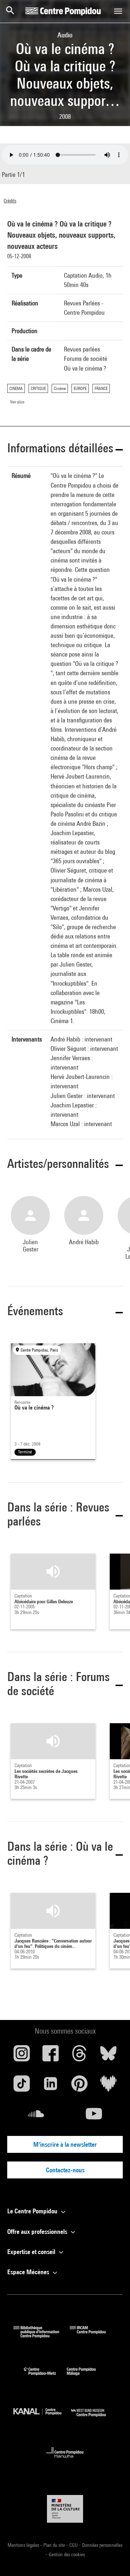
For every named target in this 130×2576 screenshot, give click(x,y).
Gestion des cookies (67, 2554)
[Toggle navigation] (118, 11)
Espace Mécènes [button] (29, 2272)
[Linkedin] (51, 2086)
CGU (74, 2545)
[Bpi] (42, 2336)
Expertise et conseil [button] (32, 2252)
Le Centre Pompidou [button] (33, 2211)
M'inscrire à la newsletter (65, 2144)
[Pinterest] (79, 2086)
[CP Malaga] (87, 2377)
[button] (65, 449)
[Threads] (79, 2056)
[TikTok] (22, 2086)
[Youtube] (94, 2116)
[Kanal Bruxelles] (42, 2418)
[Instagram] (22, 2056)
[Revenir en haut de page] (113, 2559)
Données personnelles (102, 2545)
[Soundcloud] (36, 2116)
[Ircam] (93, 2336)
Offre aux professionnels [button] (38, 2232)
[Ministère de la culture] (65, 2509)
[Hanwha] (65, 2460)
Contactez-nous (65, 2170)
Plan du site (55, 2545)
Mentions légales (24, 2545)
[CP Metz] (45, 2377)
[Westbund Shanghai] (94, 2418)
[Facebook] (51, 2056)
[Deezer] (108, 2086)
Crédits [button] (10, 201)
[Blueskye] (108, 2056)
